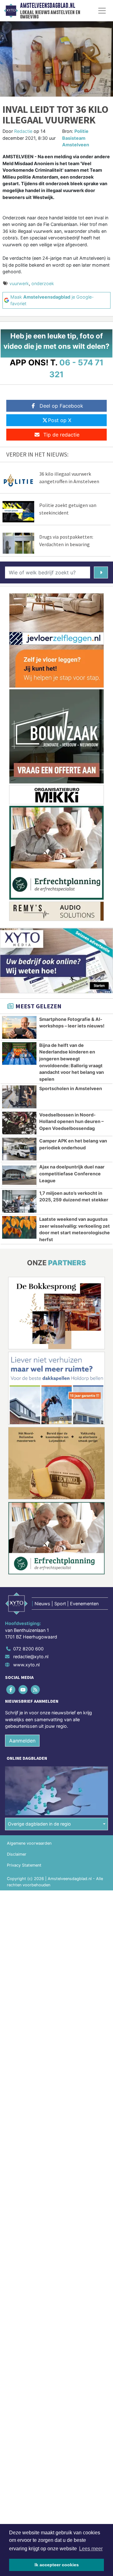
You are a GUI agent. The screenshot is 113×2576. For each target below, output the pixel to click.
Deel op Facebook (61, 406)
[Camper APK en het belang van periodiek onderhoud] (19, 1149)
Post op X (60, 420)
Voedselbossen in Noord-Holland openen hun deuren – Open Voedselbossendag (71, 1121)
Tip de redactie (61, 435)
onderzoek (43, 283)
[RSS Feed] (36, 1689)
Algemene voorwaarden (29, 1843)
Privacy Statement (24, 1865)
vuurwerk (19, 283)
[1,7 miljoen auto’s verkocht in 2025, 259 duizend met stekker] (19, 1201)
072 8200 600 (28, 1649)
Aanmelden (22, 1741)
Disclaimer (17, 1854)
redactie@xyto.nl (31, 1656)
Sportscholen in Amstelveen (71, 1088)
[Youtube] (23, 1689)
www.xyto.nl (26, 1665)
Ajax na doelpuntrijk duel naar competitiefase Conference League (72, 1173)
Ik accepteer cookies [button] (57, 2565)
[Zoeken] (101, 572)
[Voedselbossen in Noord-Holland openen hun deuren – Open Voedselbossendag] (19, 1123)
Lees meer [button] (91, 2549)
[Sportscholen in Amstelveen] (19, 1097)
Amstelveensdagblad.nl (48, 6)
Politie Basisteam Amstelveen (76, 138)
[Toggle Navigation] (102, 11)
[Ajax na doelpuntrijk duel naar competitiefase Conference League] (19, 1175)
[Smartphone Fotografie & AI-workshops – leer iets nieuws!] (19, 1027)
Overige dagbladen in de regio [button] (39, 1824)
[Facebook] (11, 1689)
